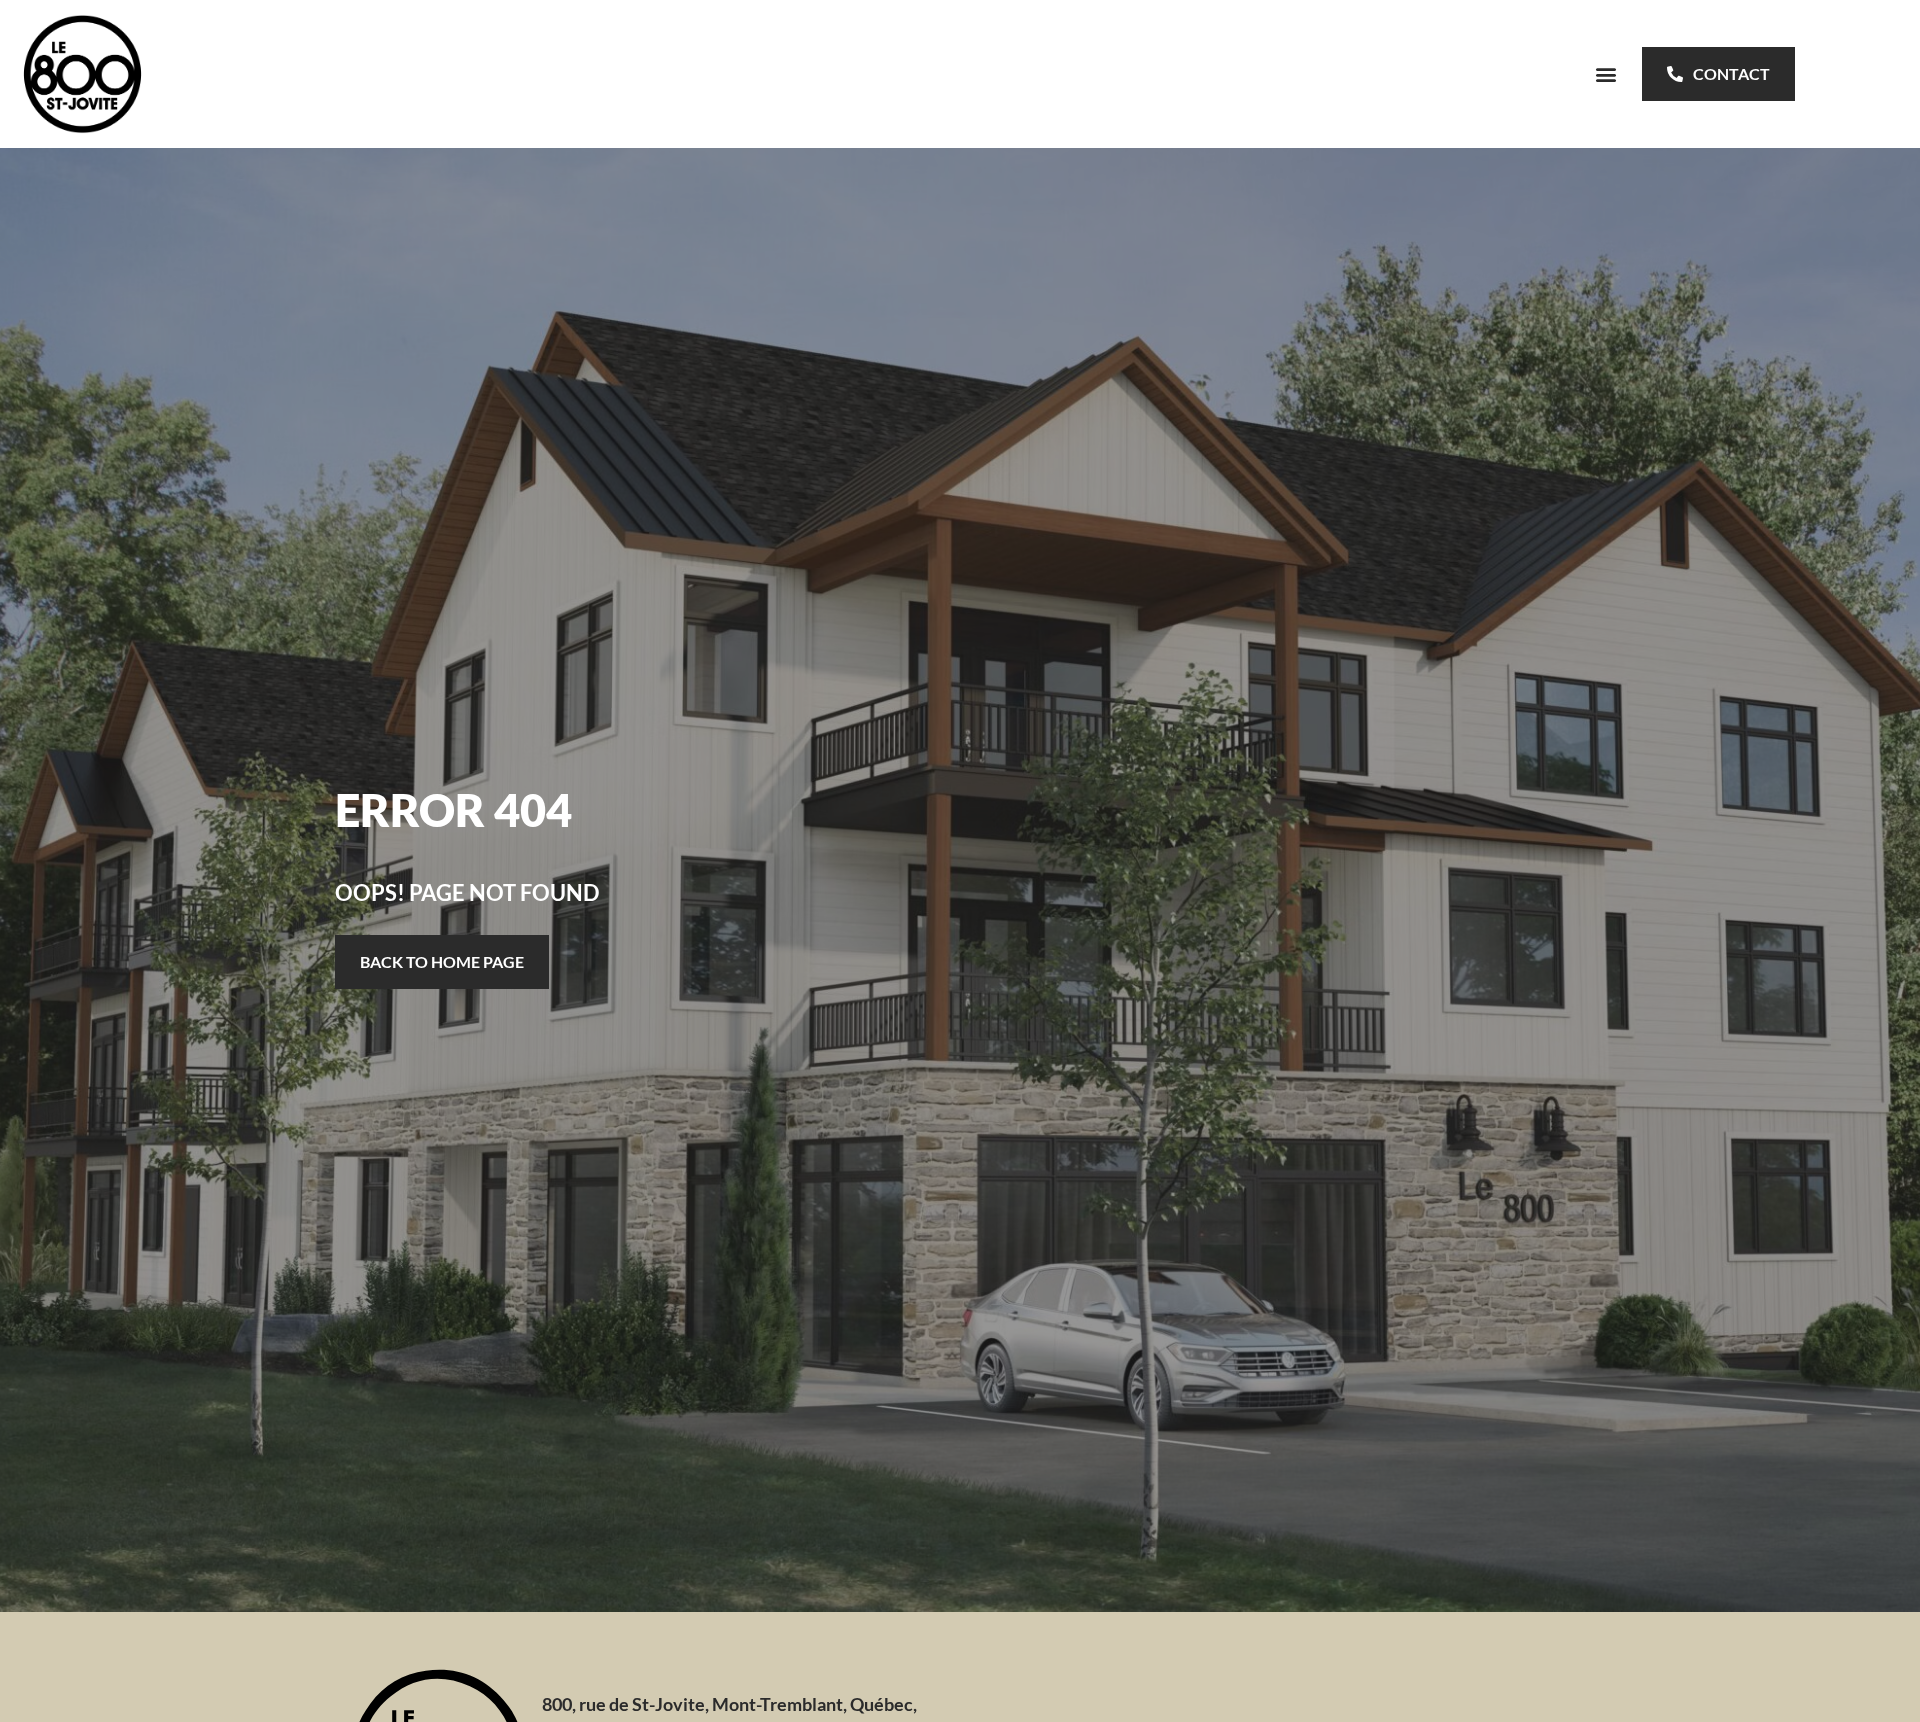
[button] (1605, 73)
